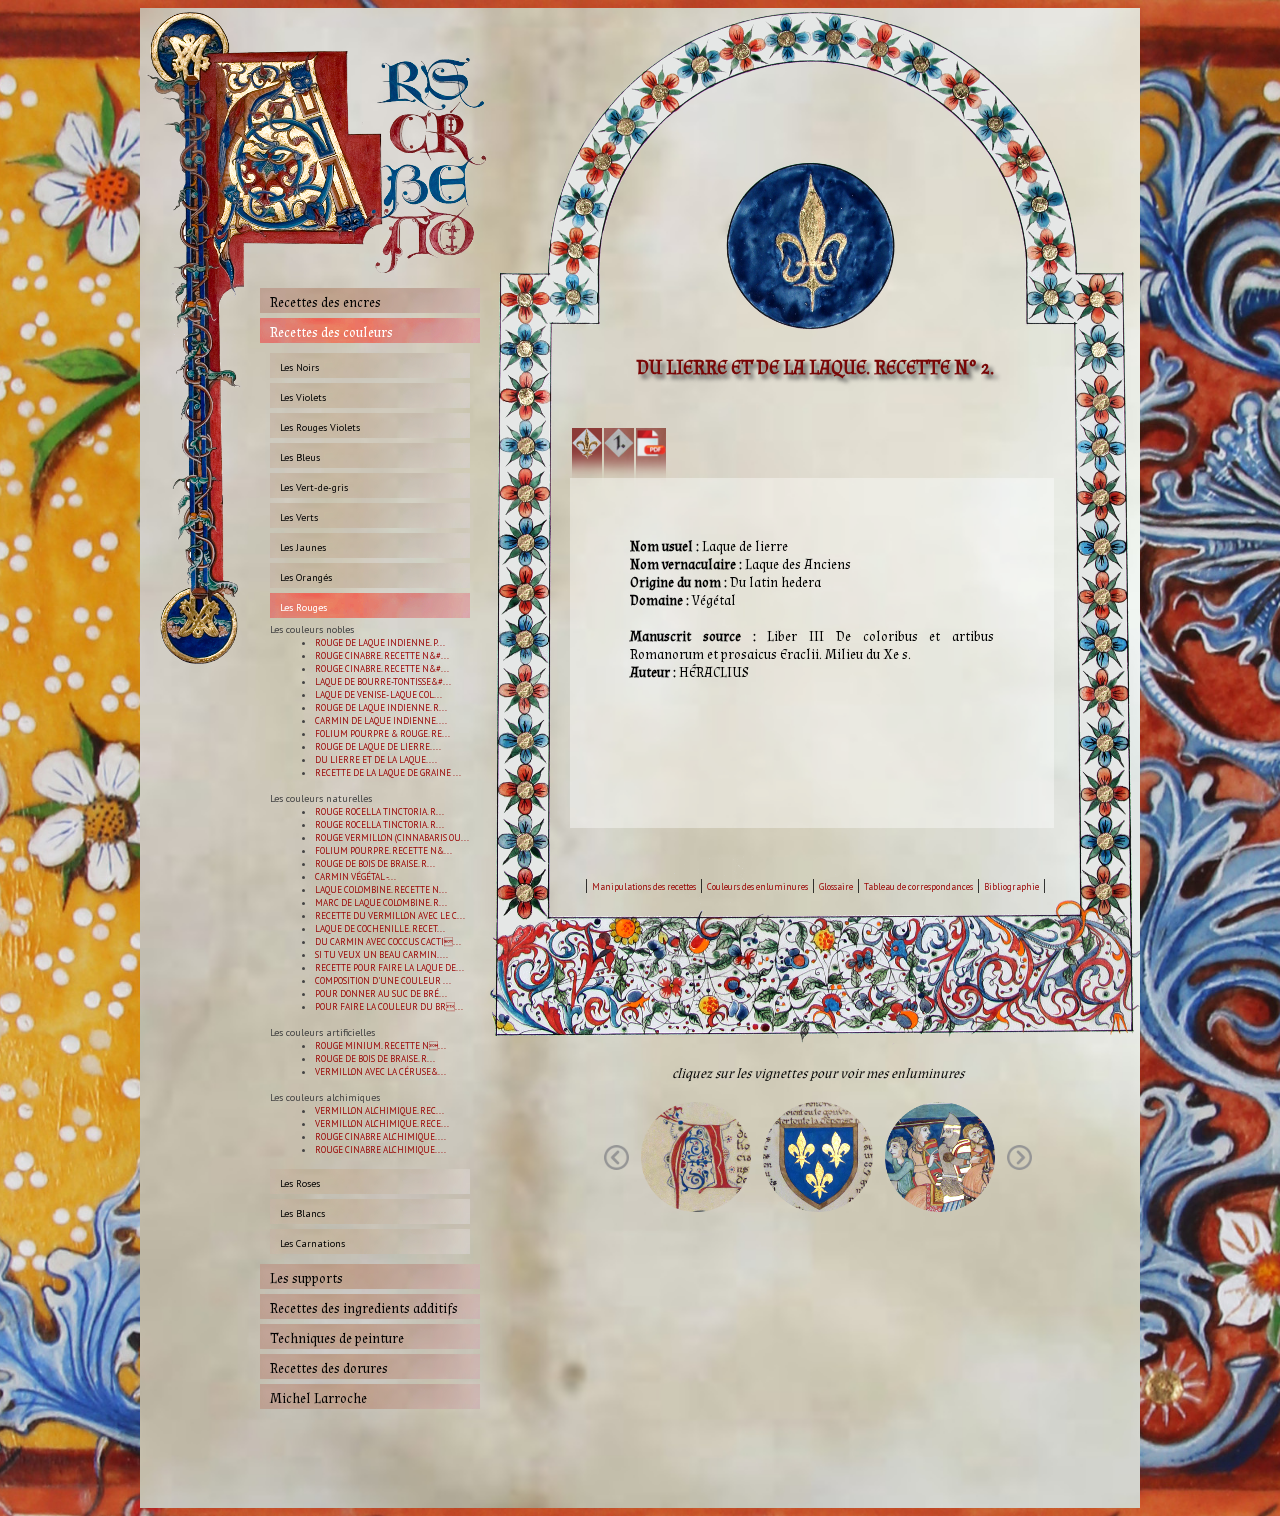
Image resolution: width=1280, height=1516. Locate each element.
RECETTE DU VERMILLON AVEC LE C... (390, 915)
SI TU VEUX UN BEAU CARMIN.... (381, 954)
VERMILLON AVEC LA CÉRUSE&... (380, 1071)
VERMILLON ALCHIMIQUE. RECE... (382, 1123)
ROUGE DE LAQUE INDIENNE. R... (381, 707)
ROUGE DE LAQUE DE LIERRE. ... (378, 746)
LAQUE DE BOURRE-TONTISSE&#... (383, 681)
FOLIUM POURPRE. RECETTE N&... (383, 850)
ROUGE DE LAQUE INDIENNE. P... (380, 642)
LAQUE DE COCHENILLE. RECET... (380, 928)
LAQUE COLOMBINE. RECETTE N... (381, 889)
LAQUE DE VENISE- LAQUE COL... (378, 694)
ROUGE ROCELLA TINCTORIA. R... (379, 811)
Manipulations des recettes (644, 886)
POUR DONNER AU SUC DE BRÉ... (381, 993)
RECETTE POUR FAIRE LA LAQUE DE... (389, 967)
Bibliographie (1011, 886)
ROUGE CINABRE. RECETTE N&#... (382, 655)
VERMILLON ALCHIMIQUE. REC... (379, 1110)
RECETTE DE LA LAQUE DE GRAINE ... (388, 772)
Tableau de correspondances (918, 886)
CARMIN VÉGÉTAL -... (355, 876)
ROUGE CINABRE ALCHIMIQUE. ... (380, 1136)
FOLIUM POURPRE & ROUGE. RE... (382, 733)
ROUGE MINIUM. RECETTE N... (380, 1045)
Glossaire (836, 886)
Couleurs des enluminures (757, 886)
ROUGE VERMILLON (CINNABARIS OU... (392, 837)
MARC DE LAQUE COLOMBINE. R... (381, 902)
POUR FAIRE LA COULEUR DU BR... (389, 1006)
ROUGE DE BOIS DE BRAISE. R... (375, 863)
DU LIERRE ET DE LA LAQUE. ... (376, 759)
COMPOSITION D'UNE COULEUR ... (383, 980)
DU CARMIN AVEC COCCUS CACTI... (388, 941)
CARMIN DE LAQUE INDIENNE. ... (381, 720)
